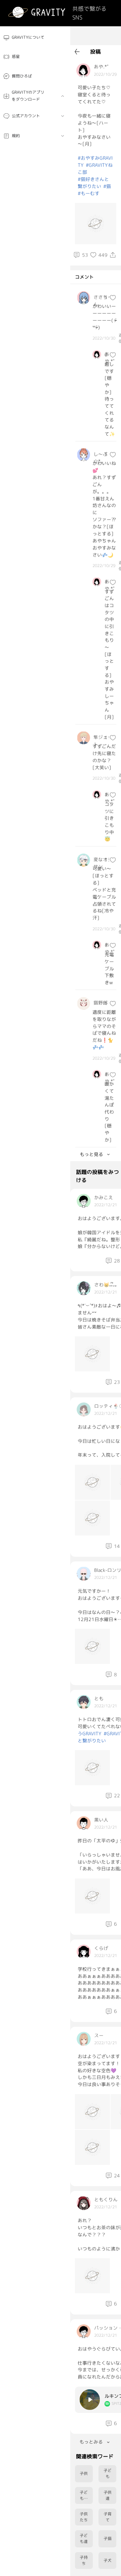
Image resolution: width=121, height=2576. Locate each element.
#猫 (107, 186)
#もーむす (89, 193)
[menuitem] (35, 38)
